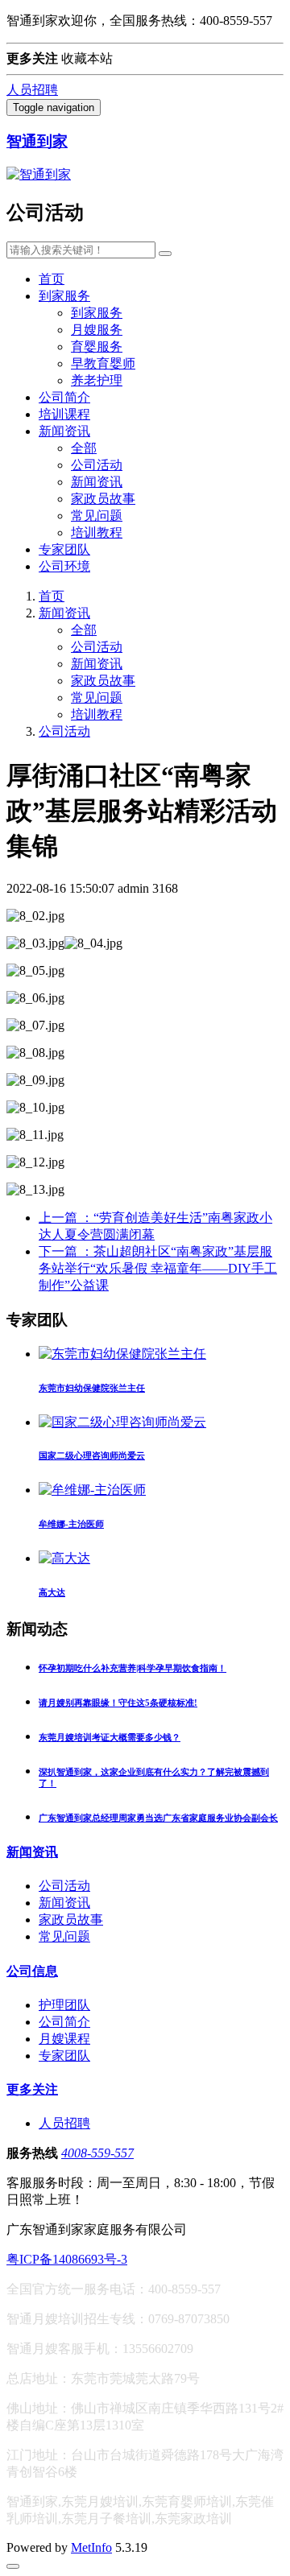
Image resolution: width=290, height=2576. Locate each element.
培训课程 (64, 414)
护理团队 (64, 2005)
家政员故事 (103, 499)
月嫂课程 (64, 2039)
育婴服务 (97, 347)
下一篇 (158, 1268)
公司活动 (97, 465)
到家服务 (64, 296)
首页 (52, 279)
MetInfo (91, 2547)
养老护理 (97, 380)
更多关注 (32, 2089)
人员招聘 (32, 90)
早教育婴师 (103, 363)
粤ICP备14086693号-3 (67, 2259)
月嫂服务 (97, 330)
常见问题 (97, 516)
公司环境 (64, 566)
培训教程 (97, 533)
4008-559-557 (97, 2153)
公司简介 (64, 397)
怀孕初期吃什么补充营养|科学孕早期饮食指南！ (133, 1668)
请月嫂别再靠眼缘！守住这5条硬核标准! (118, 1703)
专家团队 (64, 549)
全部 (84, 448)
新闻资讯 (64, 431)
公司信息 (32, 1971)
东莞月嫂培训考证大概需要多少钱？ (110, 1737)
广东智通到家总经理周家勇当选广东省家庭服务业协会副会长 (158, 1818)
